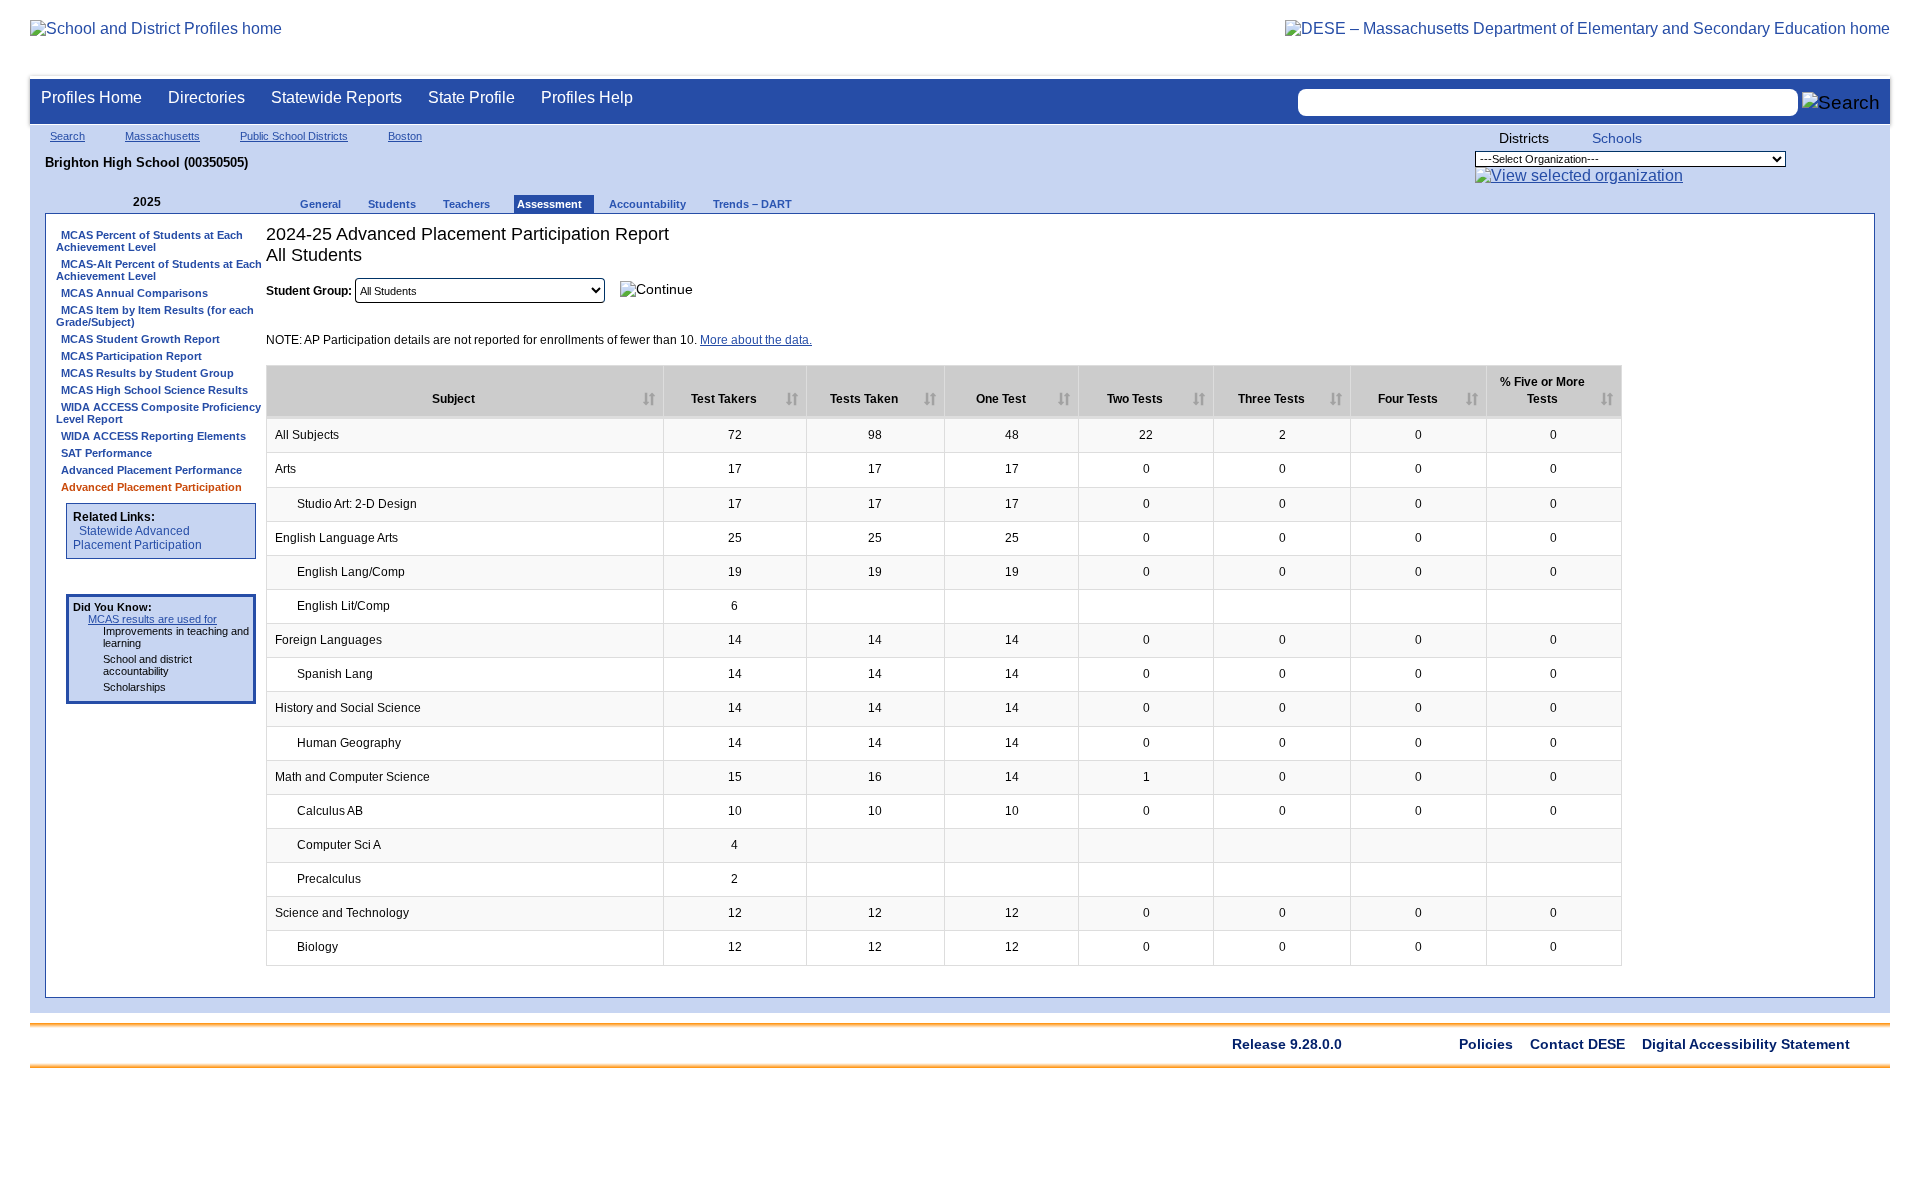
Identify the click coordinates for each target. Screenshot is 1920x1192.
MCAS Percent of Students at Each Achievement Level (149, 241)
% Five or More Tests (1542, 390)
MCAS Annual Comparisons (134, 293)
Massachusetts (162, 136)
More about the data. (756, 340)
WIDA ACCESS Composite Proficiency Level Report (158, 413)
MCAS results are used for (152, 619)
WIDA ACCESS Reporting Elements (153, 436)
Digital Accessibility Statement (1746, 1044)
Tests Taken (864, 399)
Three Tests (1271, 399)
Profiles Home (91, 97)
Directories (206, 97)
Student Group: (309, 291)
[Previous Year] (119, 202)
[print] (1738, 288)
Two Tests (1135, 399)
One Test (1001, 399)
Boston (405, 136)
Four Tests (1408, 399)
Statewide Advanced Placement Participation (137, 538)
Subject (453, 399)
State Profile (471, 97)
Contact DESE (1577, 1044)
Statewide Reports (336, 97)
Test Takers (724, 399)
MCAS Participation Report (131, 356)
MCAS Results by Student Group (147, 373)
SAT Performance (106, 453)
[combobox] (1548, 102)
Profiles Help (587, 97)
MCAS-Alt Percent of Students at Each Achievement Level (159, 270)
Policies (1486, 1044)
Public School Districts (294, 136)
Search (67, 136)
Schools (1617, 138)
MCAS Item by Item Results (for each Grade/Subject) (155, 316)
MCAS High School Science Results (154, 390)
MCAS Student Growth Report (140, 339)
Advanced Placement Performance (151, 470)
